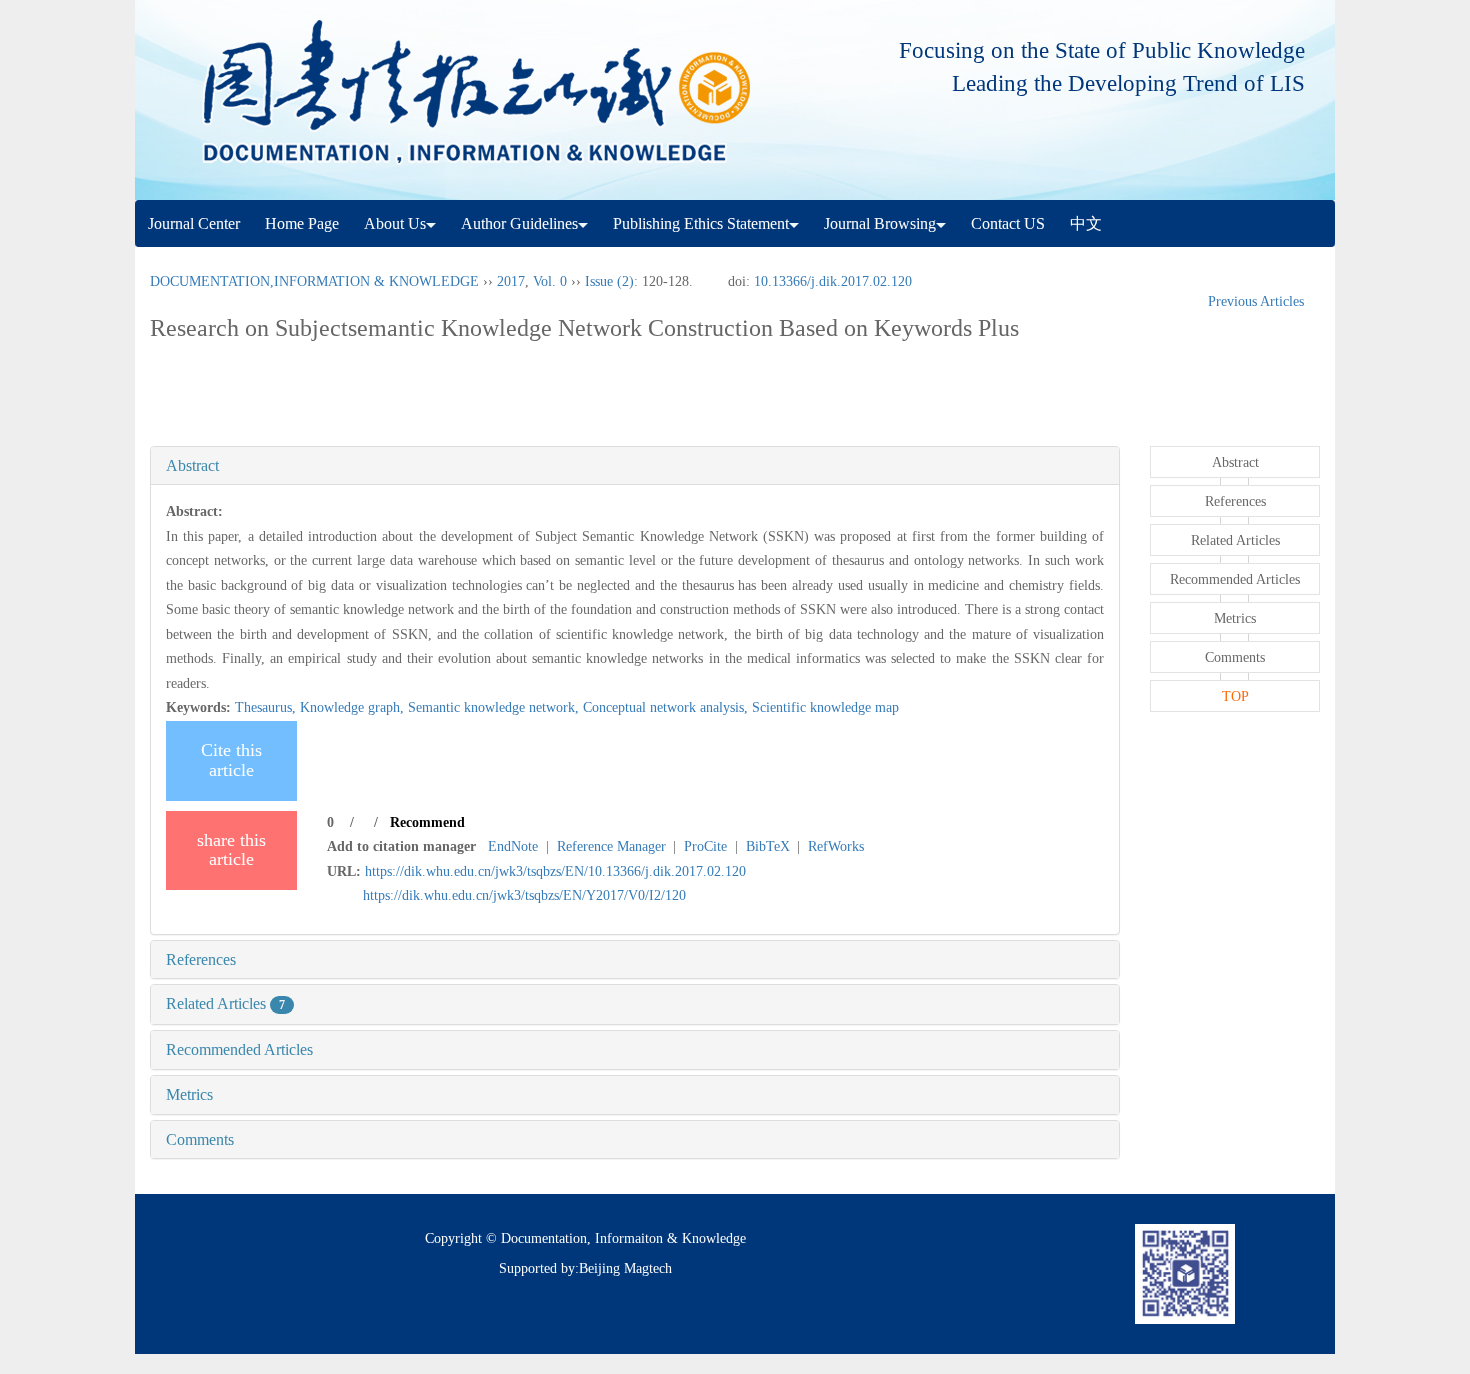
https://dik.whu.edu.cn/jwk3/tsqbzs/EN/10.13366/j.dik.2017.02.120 (555, 871)
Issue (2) (609, 281)
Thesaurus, (267, 707)
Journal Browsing (880, 223)
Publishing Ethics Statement (701, 223)
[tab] (635, 466)
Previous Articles (1256, 301)
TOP (1235, 696)
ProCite (705, 846)
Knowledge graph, (354, 707)
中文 (1086, 223)
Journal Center (194, 223)
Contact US (1008, 223)
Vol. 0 (550, 281)
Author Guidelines (519, 223)
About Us (395, 223)
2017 (511, 281)
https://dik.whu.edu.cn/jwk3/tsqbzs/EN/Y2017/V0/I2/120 (524, 895)
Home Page (302, 223)
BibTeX (768, 846)
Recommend (427, 822)
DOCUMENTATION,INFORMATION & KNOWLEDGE (314, 281)
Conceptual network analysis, (667, 707)
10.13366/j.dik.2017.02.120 (833, 281)
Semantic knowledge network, (495, 707)
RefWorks (836, 846)
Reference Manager (611, 846)
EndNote (513, 846)
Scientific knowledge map (825, 707)
